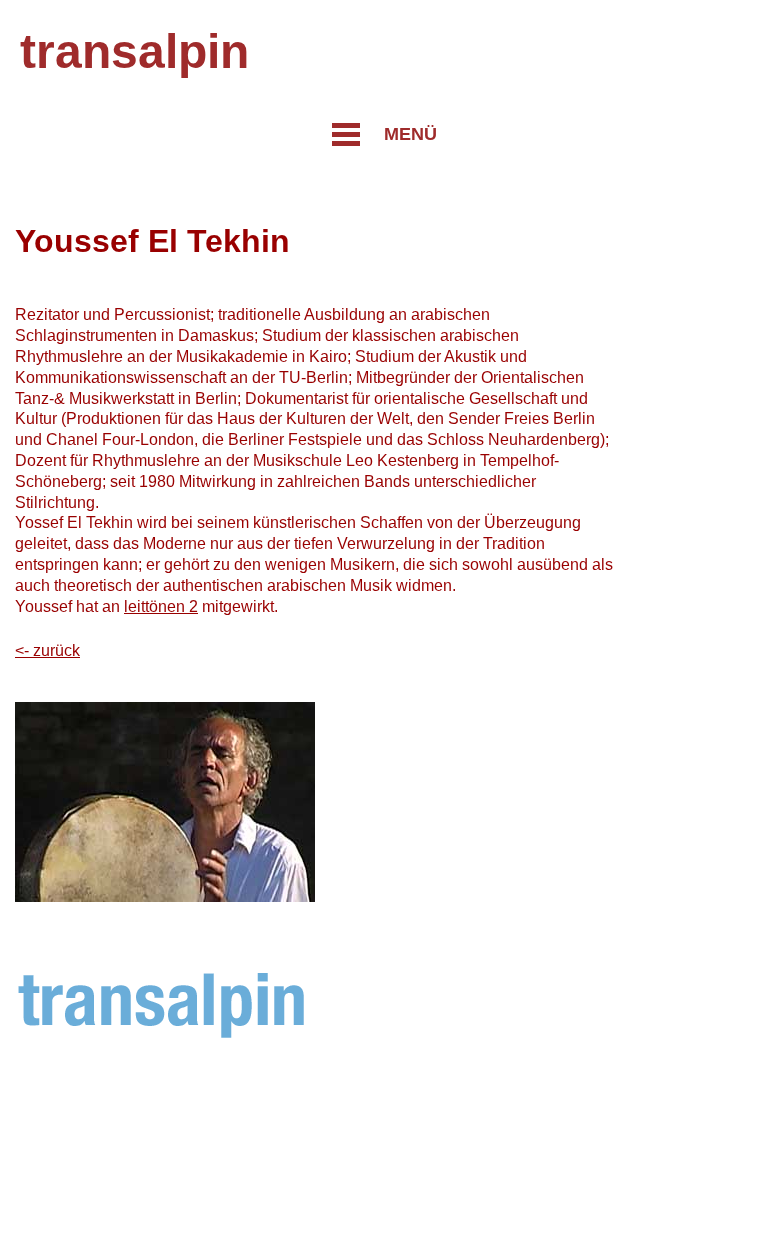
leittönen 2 (161, 606)
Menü (410, 134)
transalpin (134, 51)
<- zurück (47, 650)
